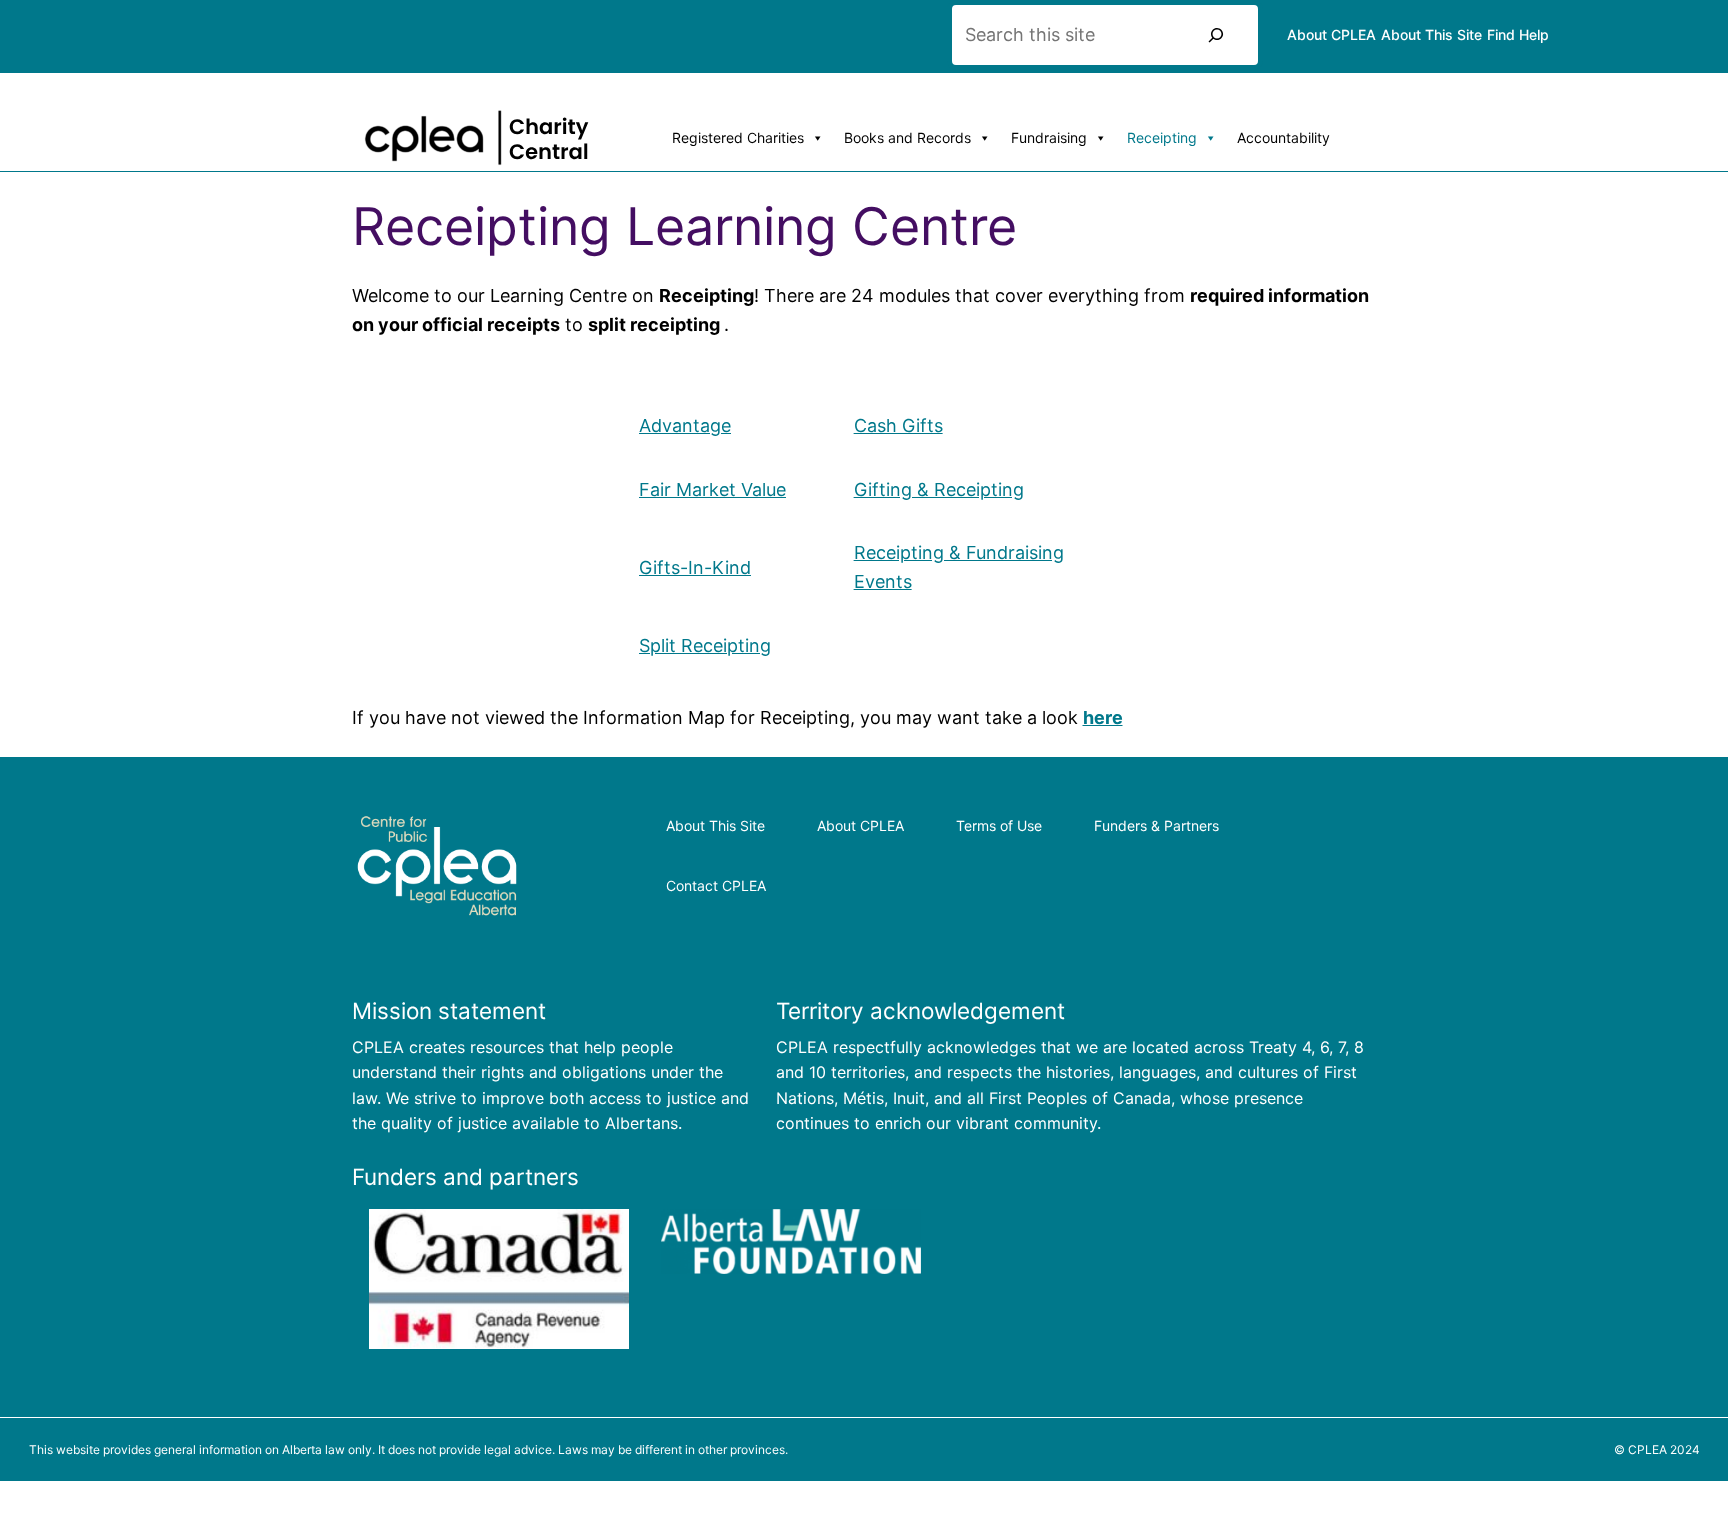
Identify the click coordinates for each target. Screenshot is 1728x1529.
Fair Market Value (712, 489)
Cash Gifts (898, 425)
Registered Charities (738, 137)
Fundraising (1049, 137)
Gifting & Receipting (939, 489)
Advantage (685, 425)
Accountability (1283, 137)
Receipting (1162, 137)
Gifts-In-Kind (695, 567)
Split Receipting (705, 645)
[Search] (1216, 35)
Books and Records (907, 137)
